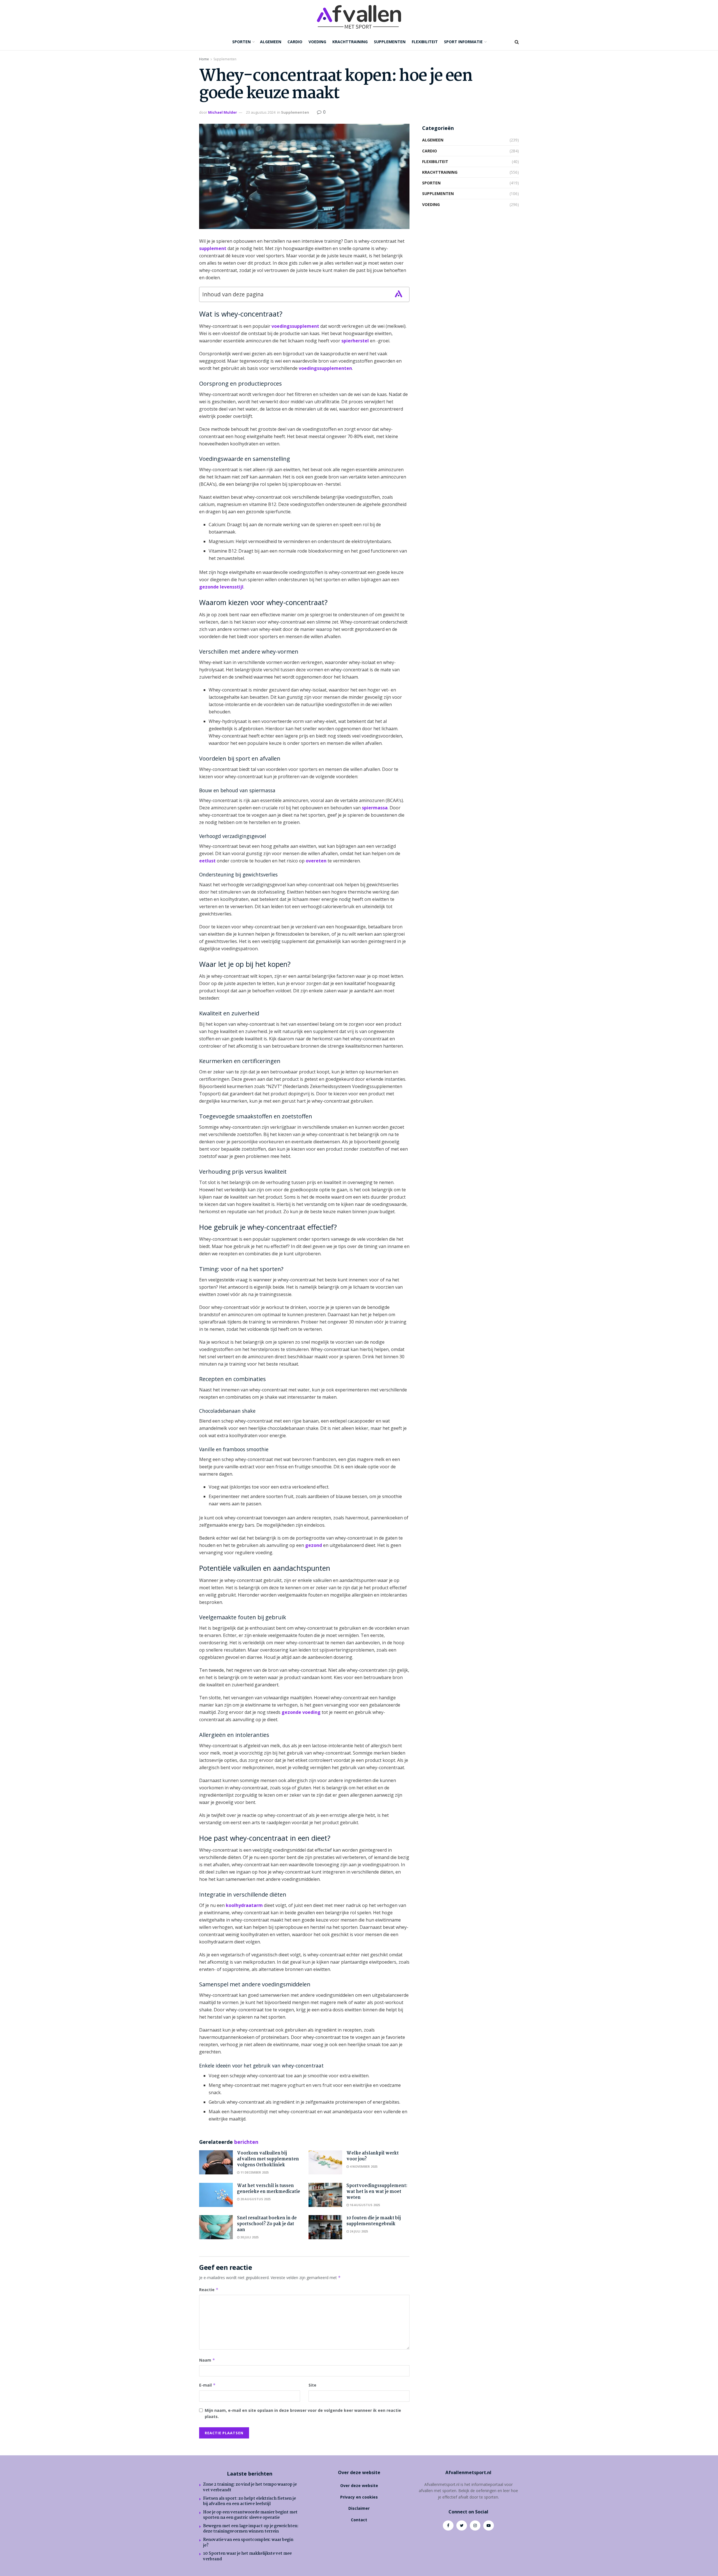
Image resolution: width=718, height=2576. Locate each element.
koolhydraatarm (244, 1905)
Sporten (241, 42)
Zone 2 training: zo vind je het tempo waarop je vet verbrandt (250, 2487)
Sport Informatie (463, 42)
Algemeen (271, 42)
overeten (316, 861)
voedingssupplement (295, 326)
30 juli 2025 (249, 2237)
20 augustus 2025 (255, 2199)
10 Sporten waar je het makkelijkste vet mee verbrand (247, 2556)
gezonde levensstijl (221, 587)
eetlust (207, 861)
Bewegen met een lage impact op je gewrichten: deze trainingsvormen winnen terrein (251, 2529)
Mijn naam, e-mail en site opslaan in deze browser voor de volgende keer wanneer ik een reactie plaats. (303, 2413)
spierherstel (355, 341)
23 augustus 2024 (261, 112)
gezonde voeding (301, 1712)
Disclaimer (359, 2508)
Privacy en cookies (359, 2497)
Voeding (317, 42)
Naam (207, 2360)
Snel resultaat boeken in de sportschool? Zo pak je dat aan (267, 2224)
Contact (359, 2520)
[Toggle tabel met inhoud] (399, 294)
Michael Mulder (223, 112)
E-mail (207, 2385)
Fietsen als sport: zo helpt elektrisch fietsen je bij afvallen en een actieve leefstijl (249, 2501)
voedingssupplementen (325, 368)
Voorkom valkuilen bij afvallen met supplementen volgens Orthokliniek (268, 2159)
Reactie (209, 2290)
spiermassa (375, 808)
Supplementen (390, 42)
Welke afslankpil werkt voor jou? (373, 2156)
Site (312, 2385)
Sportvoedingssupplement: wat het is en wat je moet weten (377, 2192)
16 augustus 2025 (364, 2205)
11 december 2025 (254, 2172)
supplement (213, 248)
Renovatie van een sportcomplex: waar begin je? (248, 2543)
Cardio (295, 42)
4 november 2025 (363, 2166)
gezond (314, 1545)
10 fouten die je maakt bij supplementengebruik (374, 2221)
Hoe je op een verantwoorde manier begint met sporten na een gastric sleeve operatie (250, 2515)
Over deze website (359, 2485)
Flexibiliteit (425, 42)
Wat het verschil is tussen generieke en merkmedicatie (269, 2189)
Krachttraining (350, 42)
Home (204, 59)
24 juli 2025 (358, 2231)
